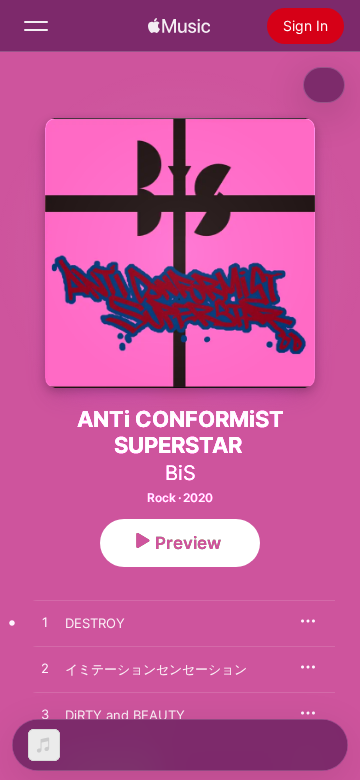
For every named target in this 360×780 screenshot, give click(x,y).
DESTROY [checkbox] (95, 623)
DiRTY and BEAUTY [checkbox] (125, 715)
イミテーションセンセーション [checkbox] (156, 669)
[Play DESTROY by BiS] (45, 623)
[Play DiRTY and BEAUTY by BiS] (45, 715)
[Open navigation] (36, 26)
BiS (180, 473)
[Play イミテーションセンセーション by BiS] (45, 669)
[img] (179, 26)
